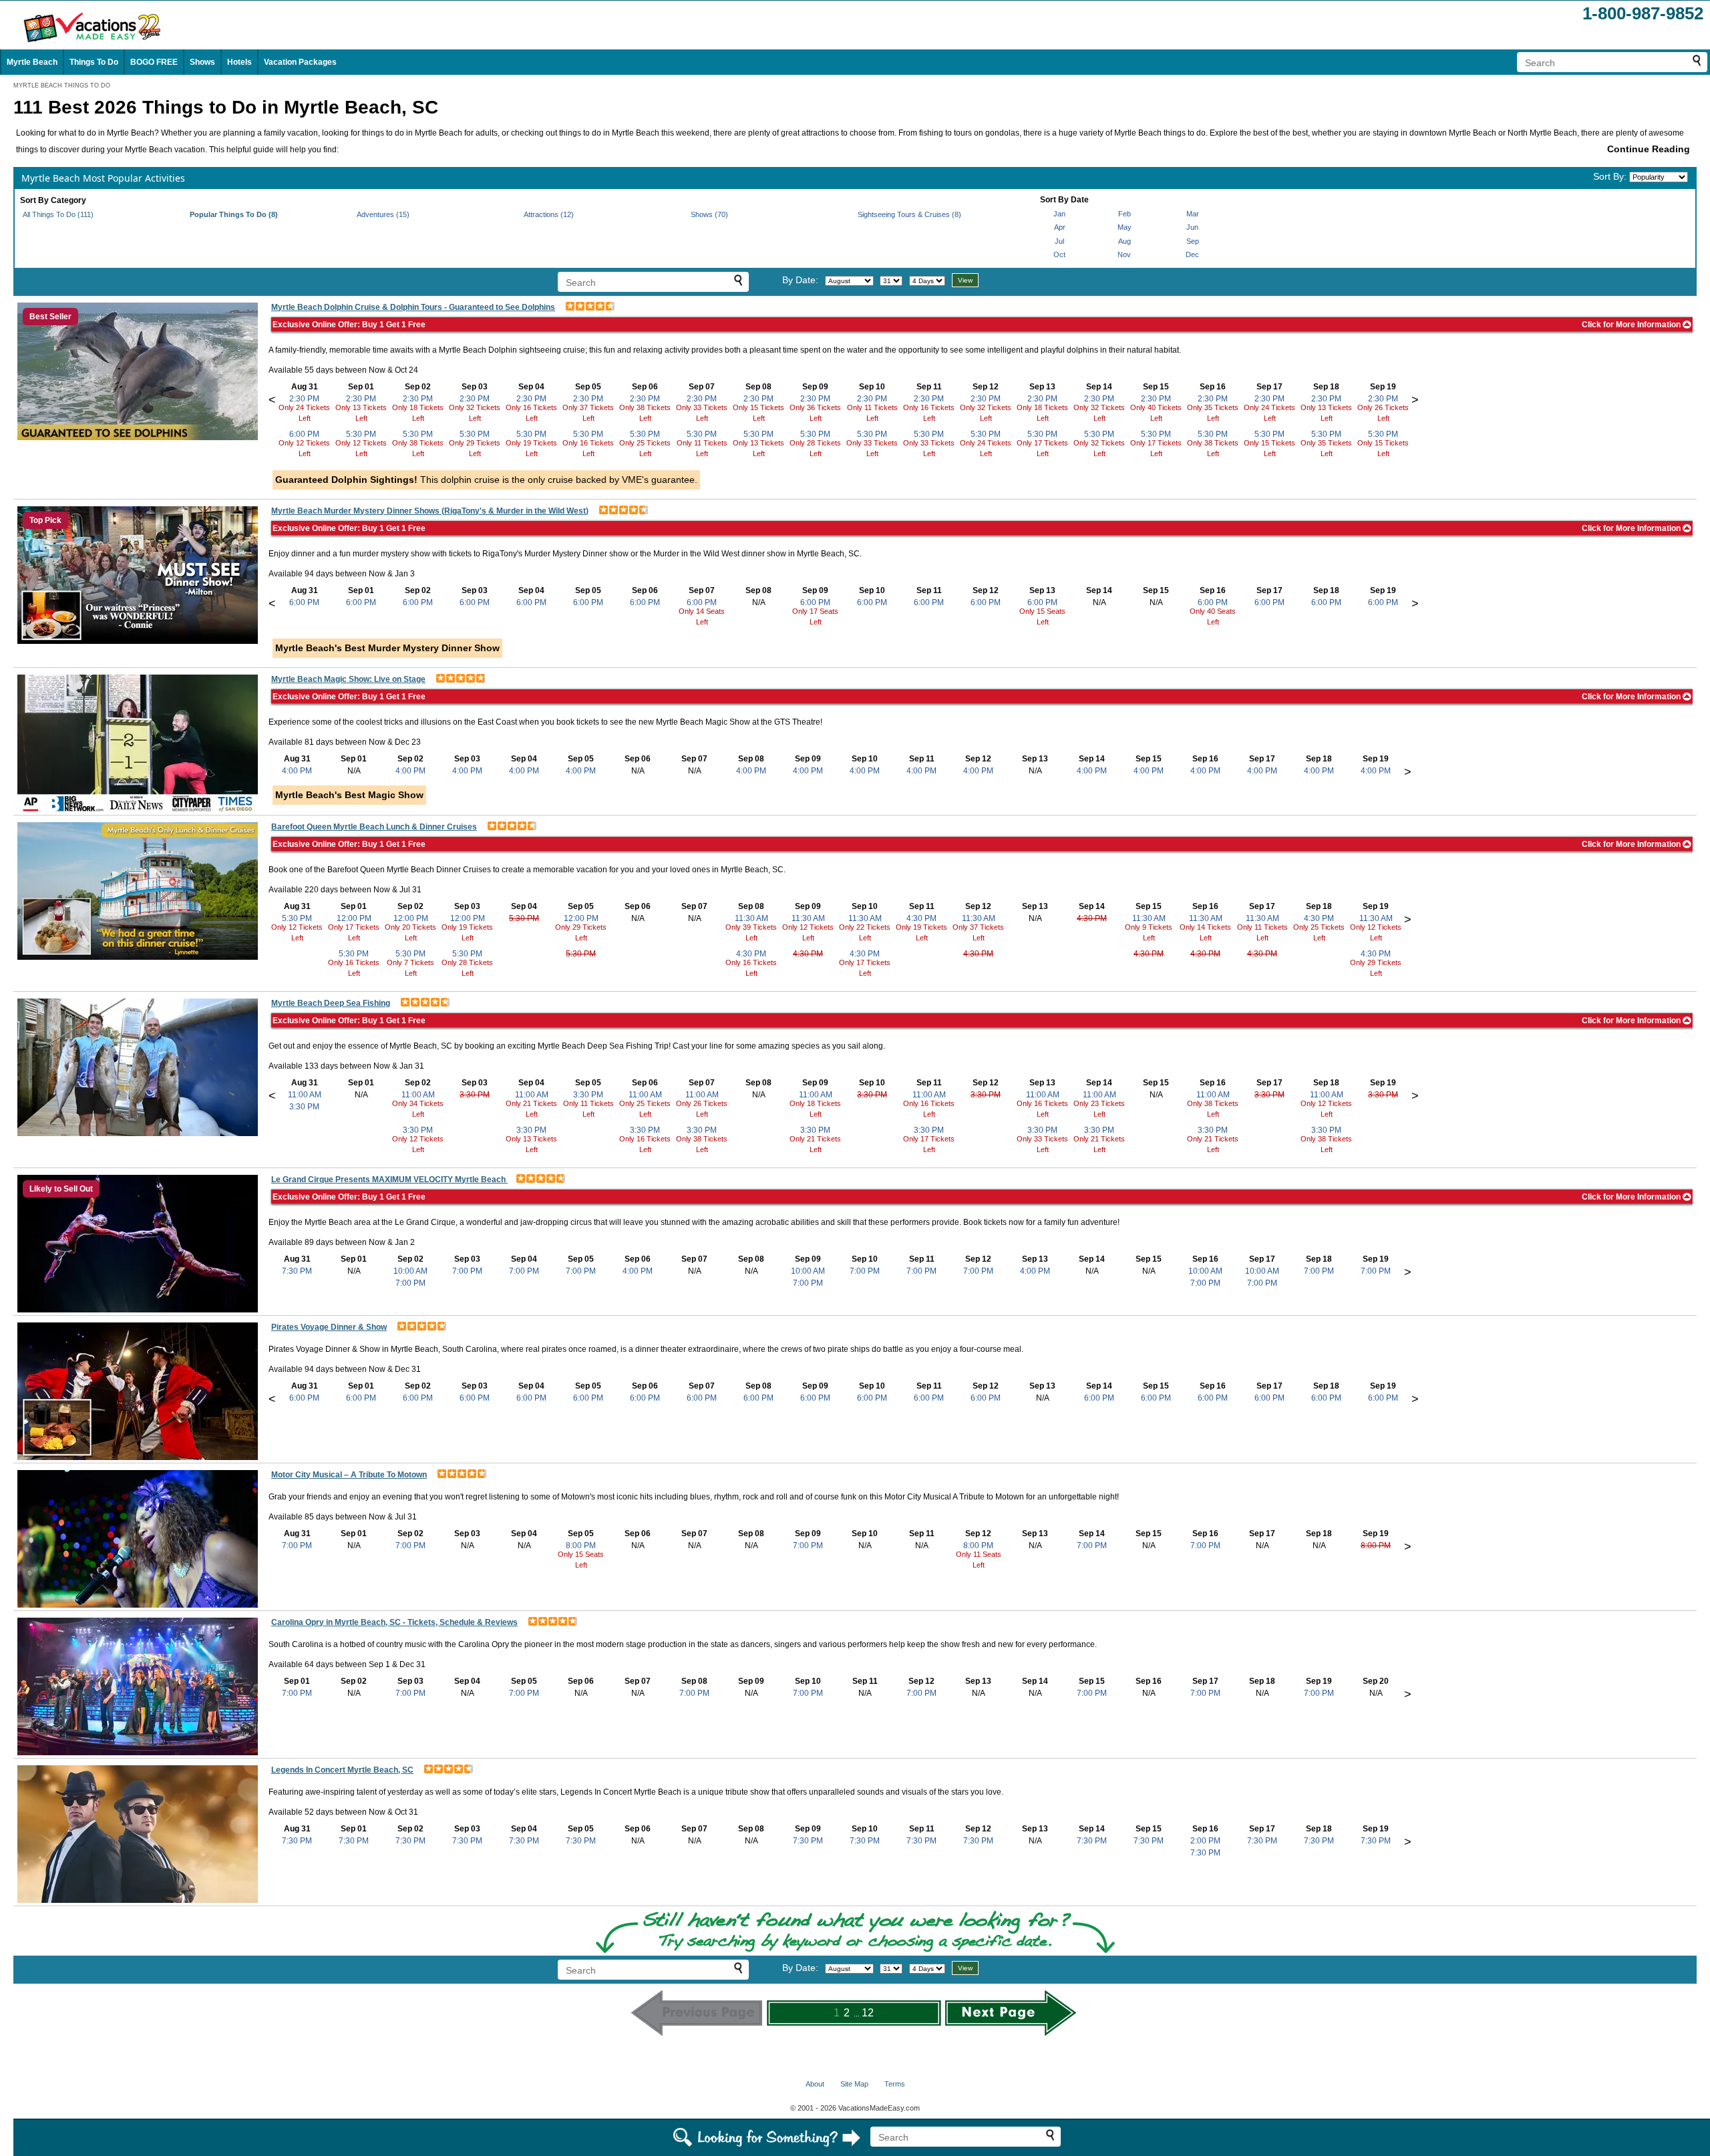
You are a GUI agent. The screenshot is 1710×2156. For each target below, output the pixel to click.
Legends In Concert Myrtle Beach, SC (342, 1770)
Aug (1125, 241)
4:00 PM (297, 771)
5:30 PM (361, 434)
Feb (1125, 214)
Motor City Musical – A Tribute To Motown (349, 1475)
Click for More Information (1632, 325)
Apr (1060, 227)
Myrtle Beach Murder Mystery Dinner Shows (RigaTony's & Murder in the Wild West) (430, 511)
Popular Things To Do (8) (234, 214)
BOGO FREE (154, 62)
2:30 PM (304, 399)
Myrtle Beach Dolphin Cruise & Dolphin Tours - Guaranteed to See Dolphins (413, 307)
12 (868, 2013)
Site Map (854, 2084)
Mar (1193, 214)
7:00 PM (410, 1283)
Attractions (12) (549, 214)
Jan (1059, 214)
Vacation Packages (300, 62)
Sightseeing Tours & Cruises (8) (909, 214)
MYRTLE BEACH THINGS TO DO (62, 85)
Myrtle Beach (32, 62)
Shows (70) (709, 214)
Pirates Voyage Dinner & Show (329, 1327)
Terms (895, 2084)
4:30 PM (751, 954)
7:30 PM (297, 1271)
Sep (1193, 241)
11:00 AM (305, 1095)
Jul (1059, 241)
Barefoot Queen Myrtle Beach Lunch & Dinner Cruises (374, 827)
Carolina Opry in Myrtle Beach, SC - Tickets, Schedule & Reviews (394, 1622)
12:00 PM (354, 918)
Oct (1059, 254)
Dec (1192, 254)
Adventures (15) (383, 214)
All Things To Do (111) (58, 214)
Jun (1192, 227)
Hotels (239, 62)
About (815, 2084)
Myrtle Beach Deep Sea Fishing (331, 1003)
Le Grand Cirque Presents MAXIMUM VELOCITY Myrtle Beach (389, 1180)
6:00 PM (304, 434)
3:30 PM (304, 1107)
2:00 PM (1205, 1841)
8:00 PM (581, 1546)
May (1125, 227)
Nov (1124, 254)
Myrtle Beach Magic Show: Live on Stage (348, 679)
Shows (202, 62)
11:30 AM (751, 918)
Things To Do (94, 62)
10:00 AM (410, 1271)
